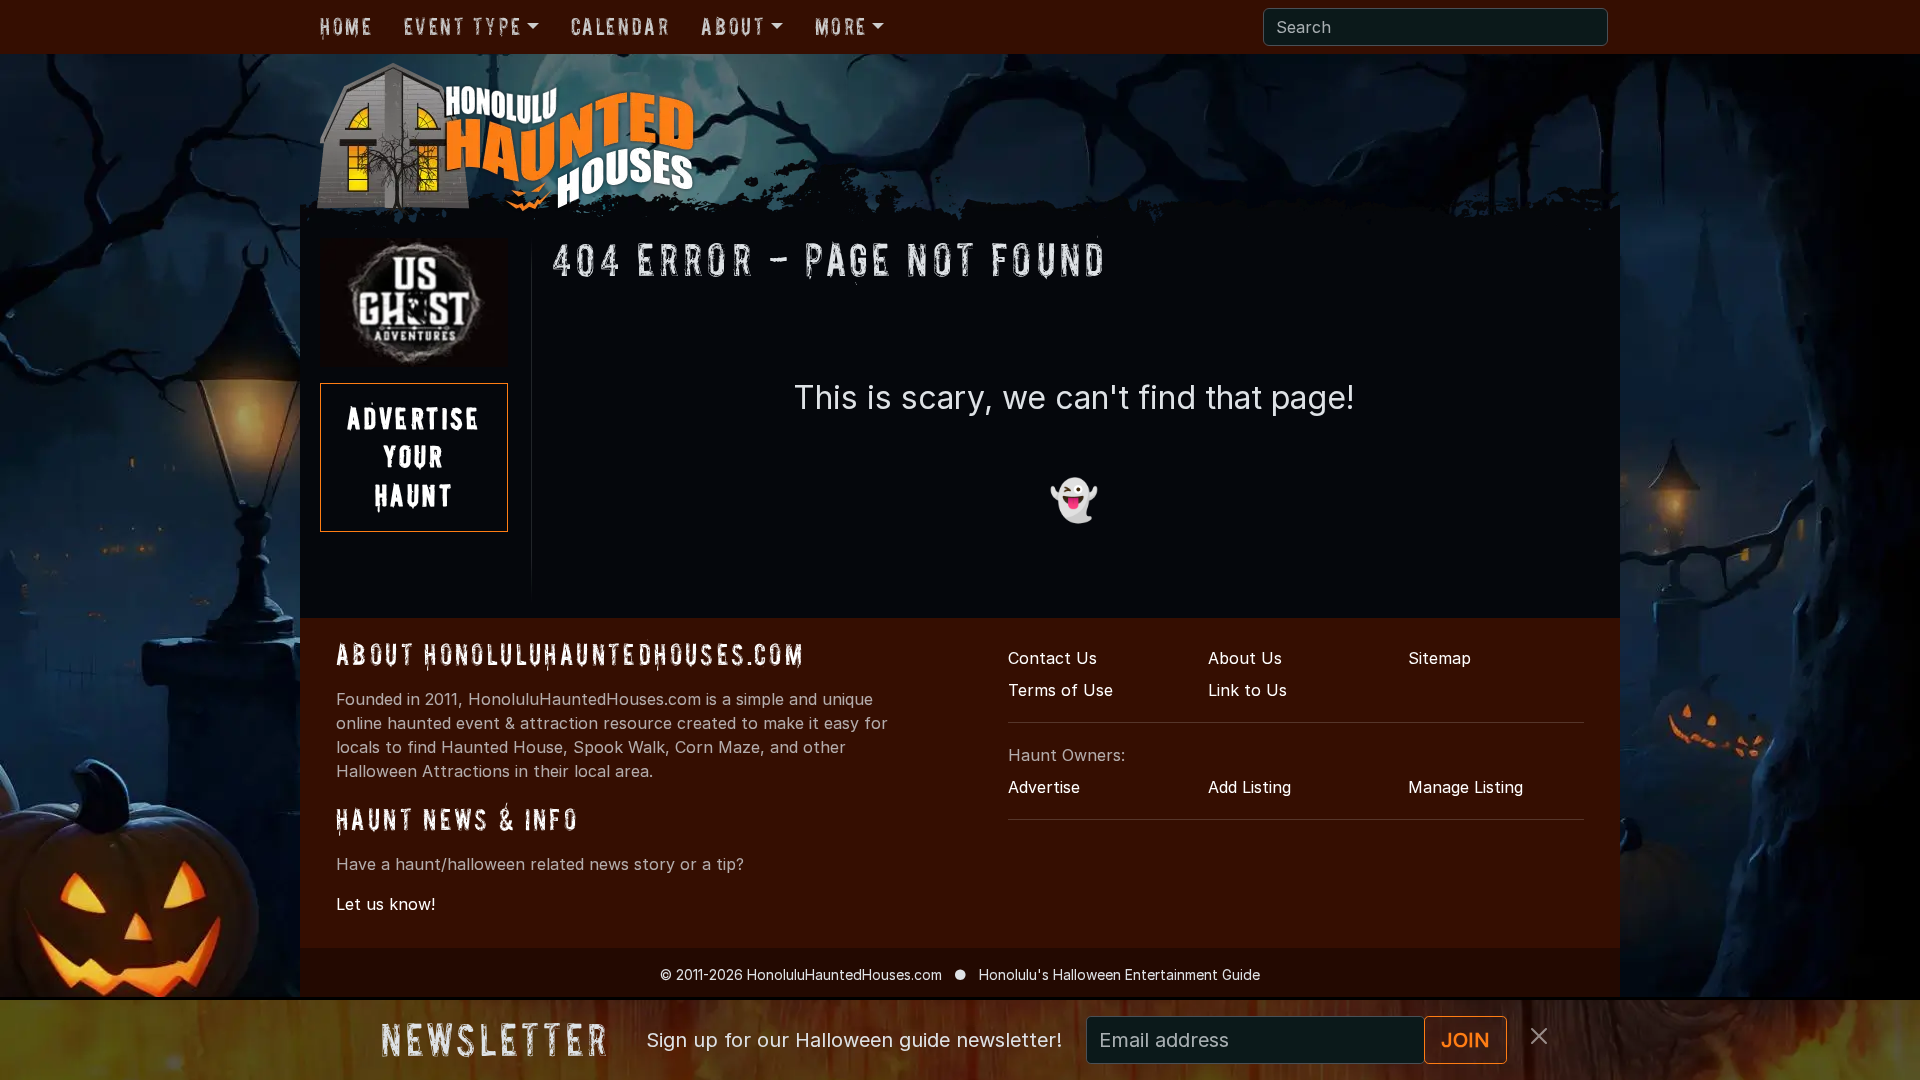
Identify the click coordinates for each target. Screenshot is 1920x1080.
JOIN (1465, 1040)
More (841, 26)
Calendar (620, 26)
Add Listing (1249, 787)
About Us (1245, 658)
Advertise (1044, 787)
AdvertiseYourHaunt (414, 457)
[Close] (1539, 1036)
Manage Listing (1465, 787)
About (733, 26)
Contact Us (1052, 658)
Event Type (462, 26)
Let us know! (385, 904)
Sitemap (1439, 658)
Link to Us (1247, 690)
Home (346, 26)
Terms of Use (1060, 690)
